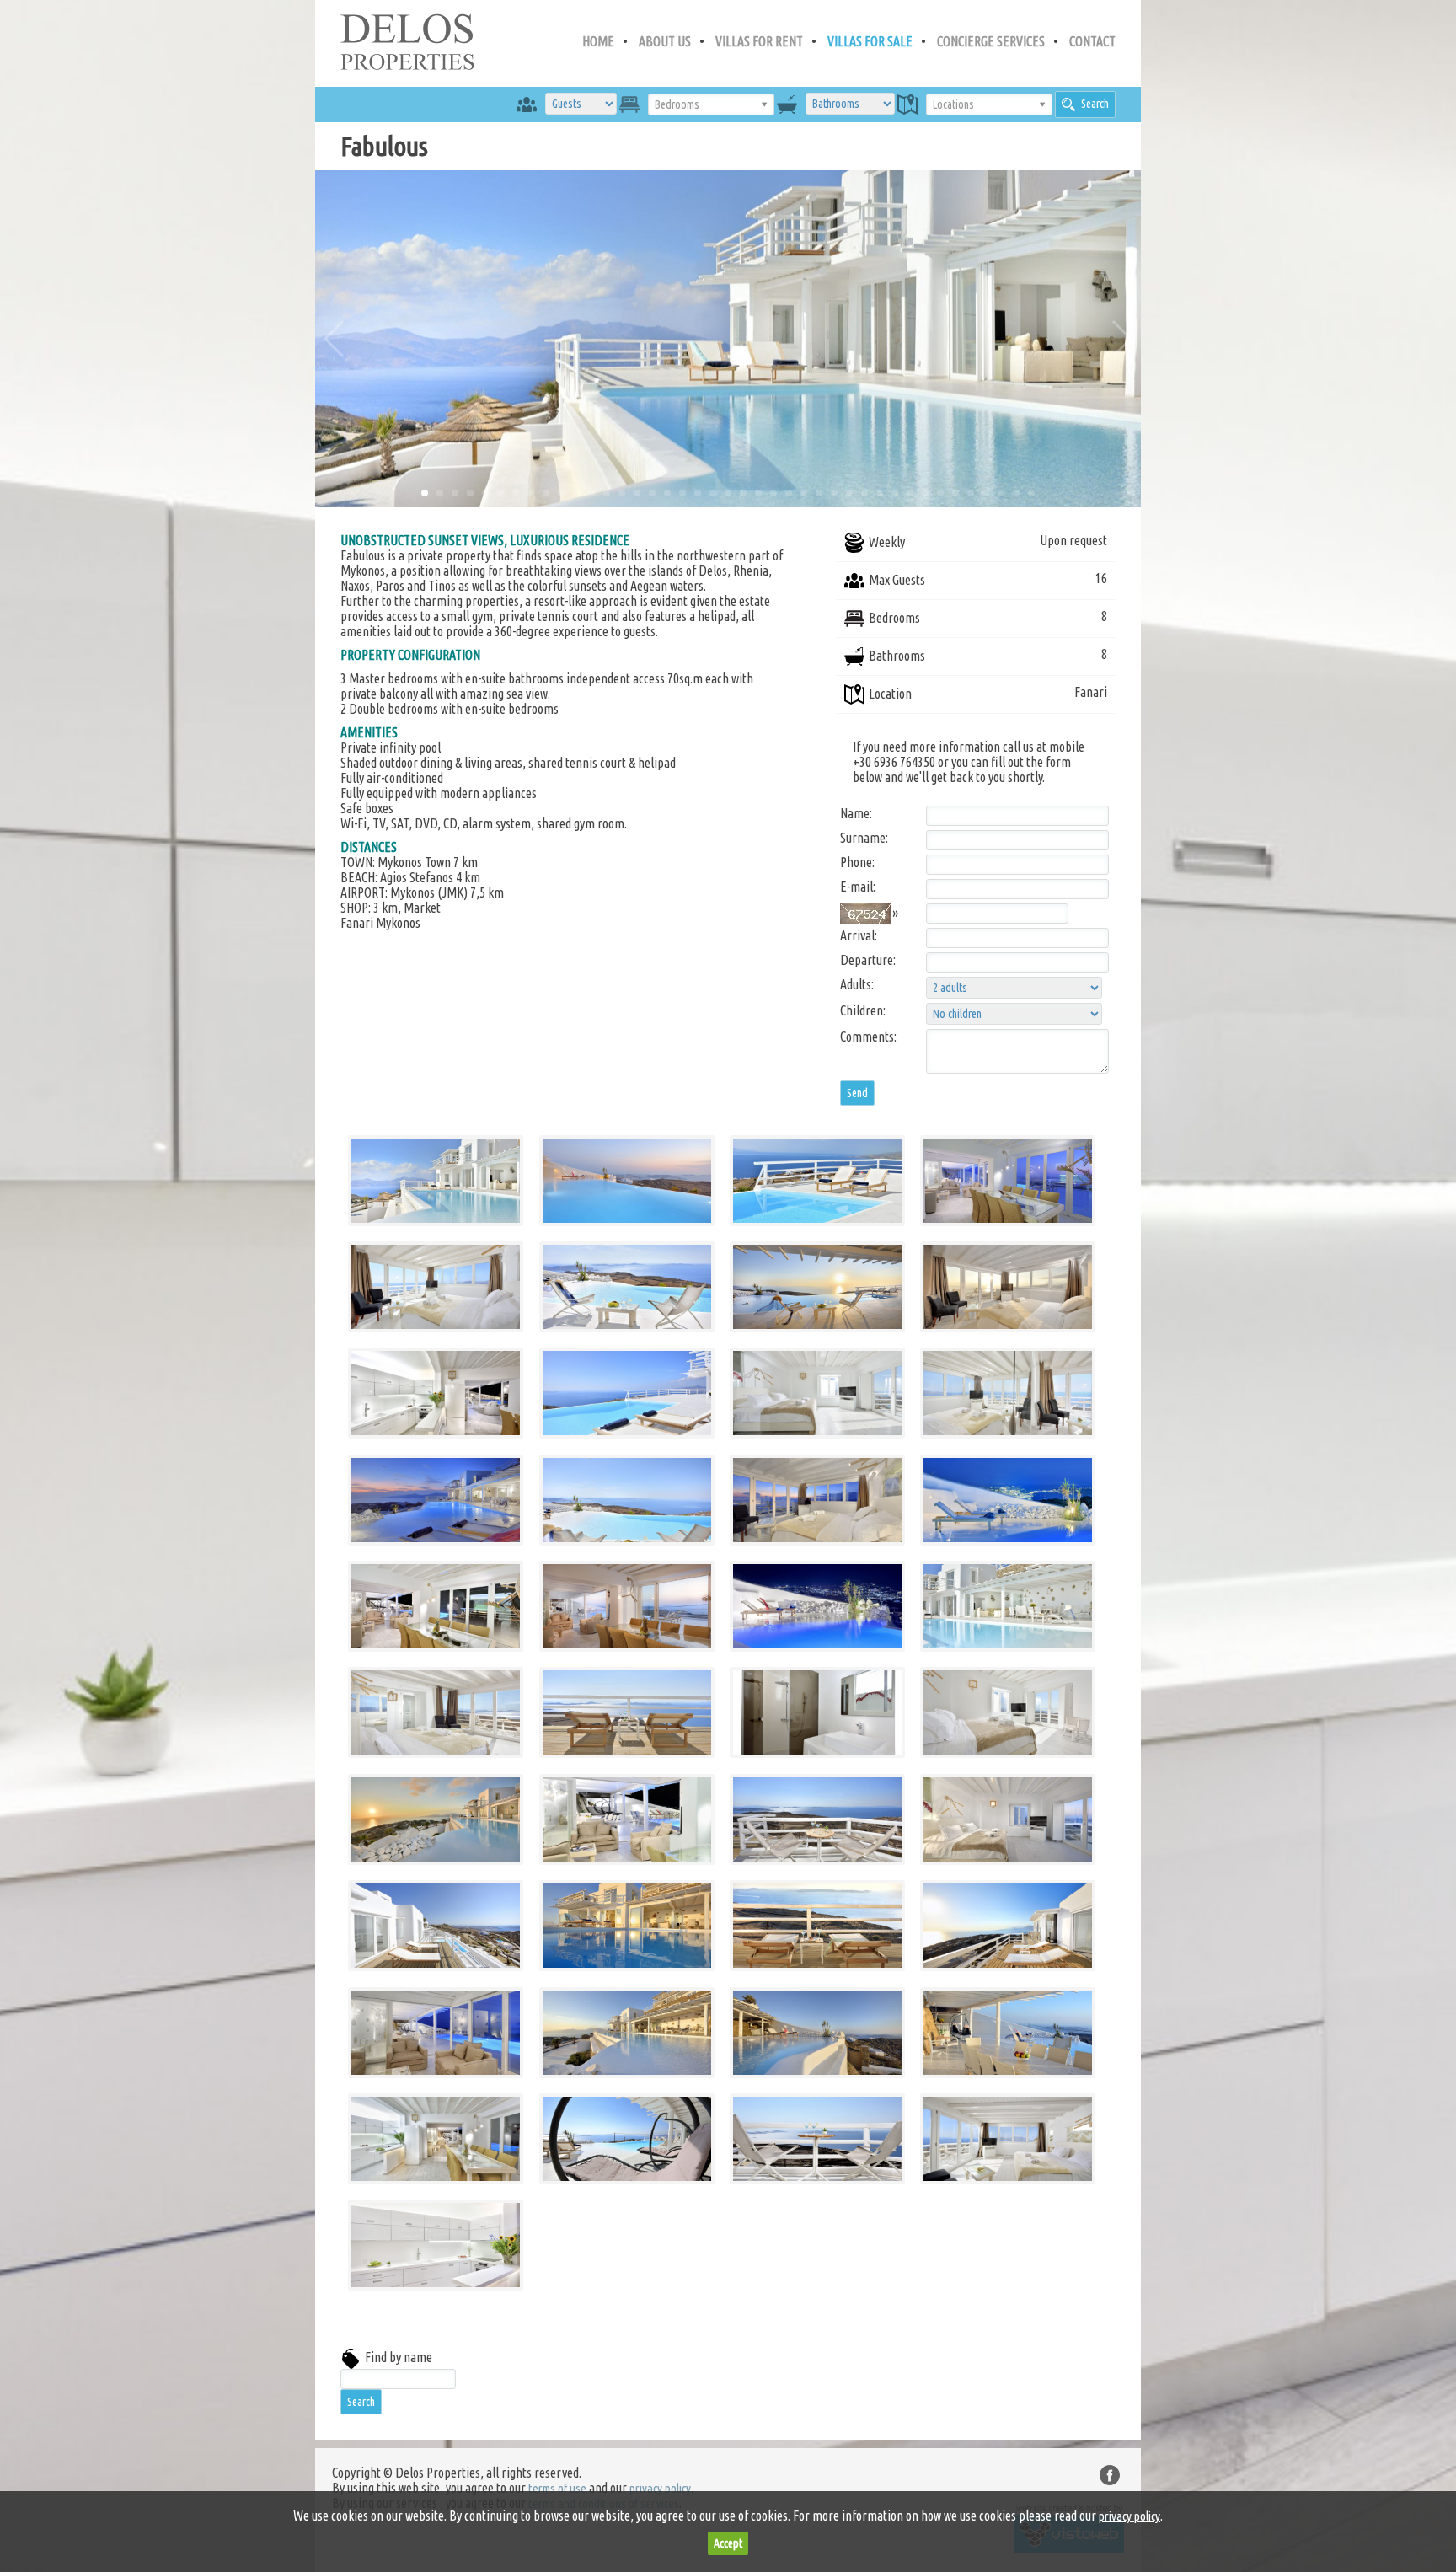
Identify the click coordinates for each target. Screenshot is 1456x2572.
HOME (598, 41)
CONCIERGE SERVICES (991, 41)
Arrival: (859, 935)
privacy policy (660, 2488)
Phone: (857, 862)
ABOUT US (665, 41)
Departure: (868, 960)
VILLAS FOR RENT (759, 41)
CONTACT (1092, 41)
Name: (856, 813)
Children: (863, 1010)
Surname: (864, 838)
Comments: (868, 1037)
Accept (728, 2543)
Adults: (857, 984)
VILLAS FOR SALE (870, 41)
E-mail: (858, 887)
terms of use (557, 2488)
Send (857, 1093)
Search (1095, 104)
